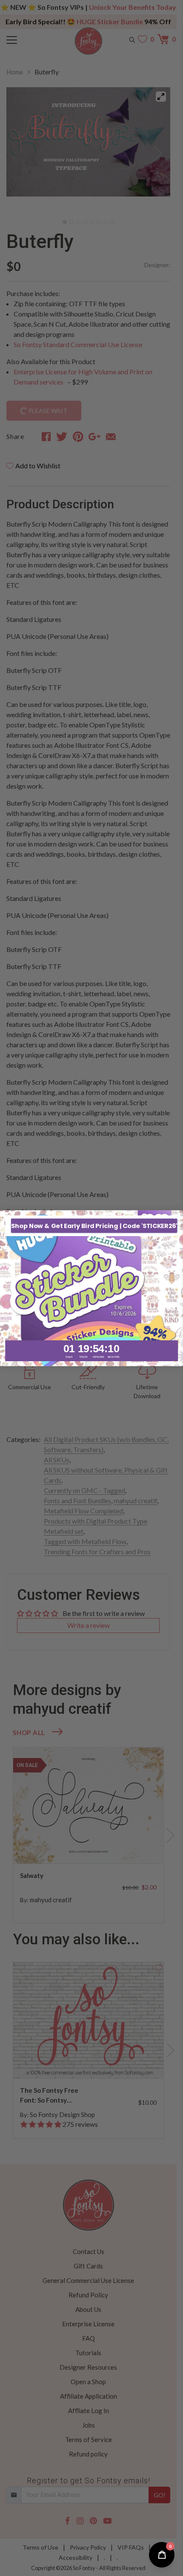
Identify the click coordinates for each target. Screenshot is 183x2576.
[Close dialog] (177, 1217)
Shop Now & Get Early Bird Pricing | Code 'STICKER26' (94, 1225)
